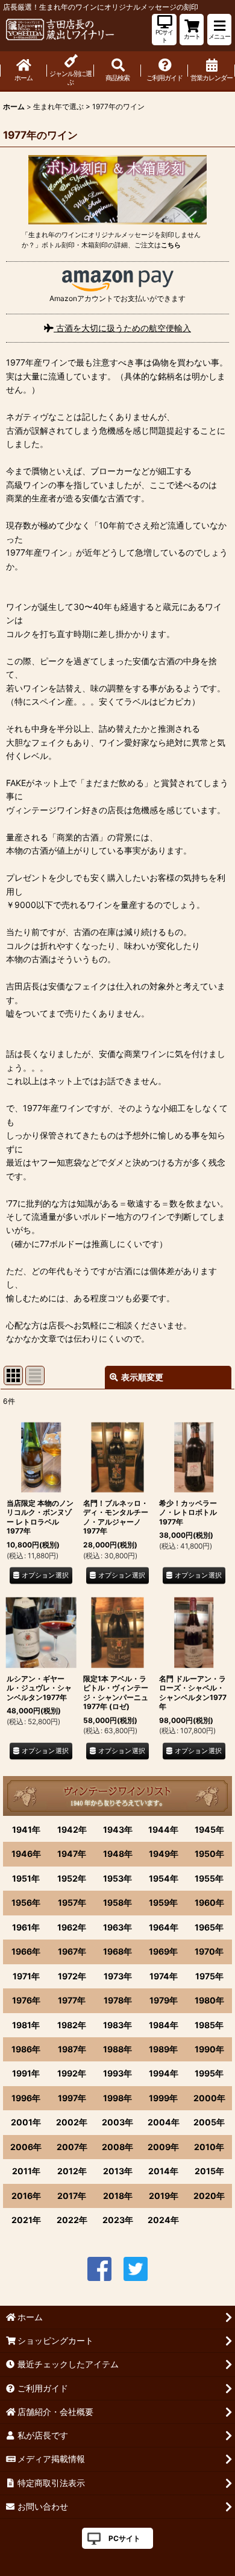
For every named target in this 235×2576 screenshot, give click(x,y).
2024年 (163, 2220)
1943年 (118, 1829)
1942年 (72, 1829)
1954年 (164, 1878)
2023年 (118, 2220)
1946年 (26, 1854)
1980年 (209, 2000)
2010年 (209, 2147)
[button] (219, 30)
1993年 (117, 2073)
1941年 (26, 1829)
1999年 (163, 2098)
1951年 (26, 1878)
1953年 (117, 1878)
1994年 (164, 2073)
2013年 (118, 2171)
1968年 (117, 1951)
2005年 (209, 2122)
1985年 (209, 2025)
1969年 (163, 1951)
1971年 (26, 1976)
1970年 (209, 1951)
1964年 (164, 1927)
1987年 (72, 2049)
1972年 (72, 1976)
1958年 (117, 1902)
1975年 (209, 1976)
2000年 (209, 2098)
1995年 (209, 2073)
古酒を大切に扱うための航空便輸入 (122, 328)
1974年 (164, 1976)
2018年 (118, 2196)
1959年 (163, 1902)
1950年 (209, 1854)
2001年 (26, 2122)
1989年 (163, 2049)
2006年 (26, 2147)
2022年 (72, 2220)
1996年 (26, 2098)
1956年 (26, 1902)
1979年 (164, 2000)
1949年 (164, 1854)
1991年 (26, 2073)
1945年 (209, 1829)
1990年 (209, 2049)
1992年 (72, 2073)
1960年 (209, 1902)
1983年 (117, 2025)
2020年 (209, 2196)
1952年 (72, 1878)
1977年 (72, 2000)
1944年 (163, 1829)
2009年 (163, 2147)
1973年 (118, 1976)
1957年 (72, 1902)
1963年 (117, 1927)
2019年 (164, 2196)
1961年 (26, 1927)
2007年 (72, 2147)
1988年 (117, 2049)
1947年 (72, 1854)
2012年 (72, 2171)
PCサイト (124, 2538)
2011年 (26, 2171)
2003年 (117, 2122)
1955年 (209, 1878)
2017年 (72, 2196)
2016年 (26, 2196)
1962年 (72, 1927)
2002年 (72, 2122)
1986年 (26, 2049)
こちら (171, 245)
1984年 (164, 2025)
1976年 (26, 2000)
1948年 (118, 1854)
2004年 (164, 2122)
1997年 (72, 2098)
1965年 (209, 1927)
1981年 (26, 2025)
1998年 (117, 2098)
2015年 (209, 2171)
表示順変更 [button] (142, 1377)
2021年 (26, 2220)
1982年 (72, 2025)
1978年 (118, 2000)
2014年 (163, 2171)
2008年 (117, 2147)
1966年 (26, 1951)
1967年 (72, 1951)
